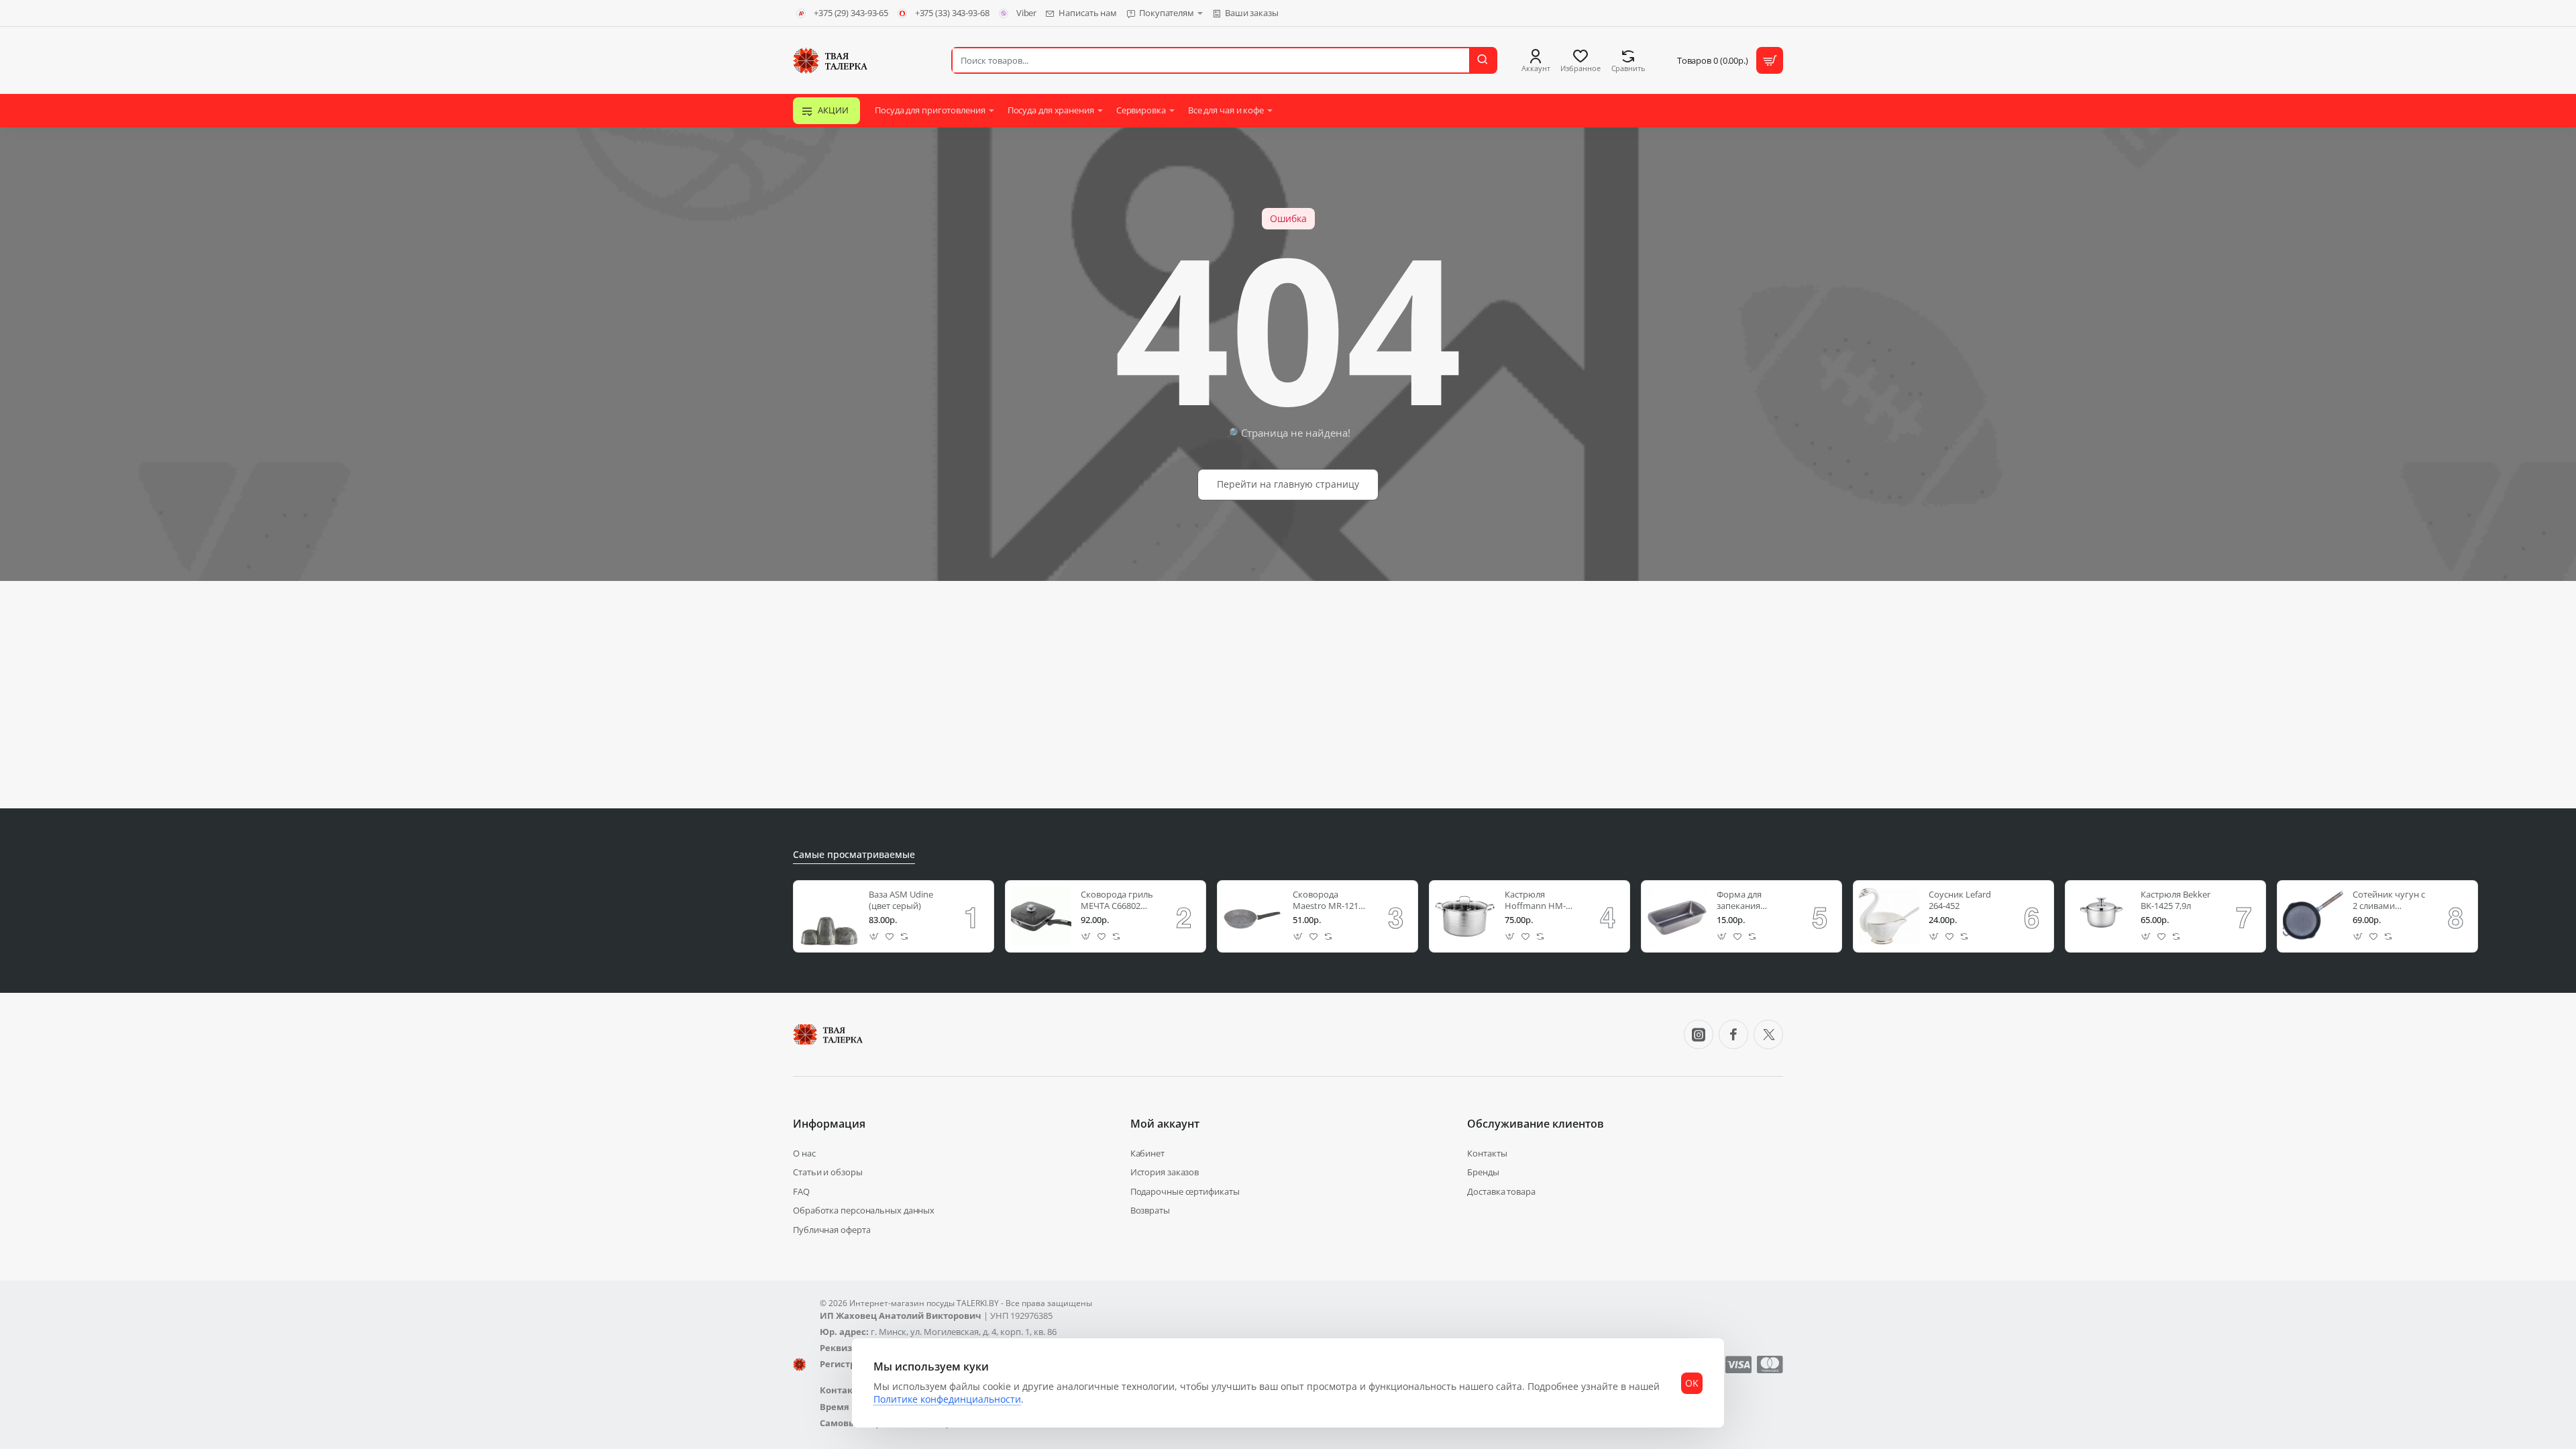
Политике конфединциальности (947, 1399)
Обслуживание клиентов (1536, 1124)
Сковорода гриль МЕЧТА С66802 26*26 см (1117, 901)
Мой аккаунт (1165, 1124)
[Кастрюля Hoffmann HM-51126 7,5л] (1465, 916)
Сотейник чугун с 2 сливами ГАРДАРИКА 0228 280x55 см (2389, 901)
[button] (874, 937)
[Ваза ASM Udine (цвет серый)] (829, 916)
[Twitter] (1768, 1034)
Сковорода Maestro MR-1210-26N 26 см (1329, 901)
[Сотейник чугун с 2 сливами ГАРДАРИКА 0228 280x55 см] (2313, 916)
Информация (829, 1124)
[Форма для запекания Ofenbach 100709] (1677, 916)
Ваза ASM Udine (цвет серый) (901, 900)
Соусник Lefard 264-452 (1960, 900)
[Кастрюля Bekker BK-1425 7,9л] (2101, 916)
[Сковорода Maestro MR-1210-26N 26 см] (1253, 916)
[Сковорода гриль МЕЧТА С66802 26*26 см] (1041, 916)
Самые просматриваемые (854, 855)
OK (1692, 1383)
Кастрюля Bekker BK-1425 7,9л (2176, 900)
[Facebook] (1733, 1034)
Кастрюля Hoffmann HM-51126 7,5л (1535, 901)
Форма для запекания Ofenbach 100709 (1751, 901)
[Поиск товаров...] (1483, 60)
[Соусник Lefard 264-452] (1889, 916)
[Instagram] (1699, 1034)
